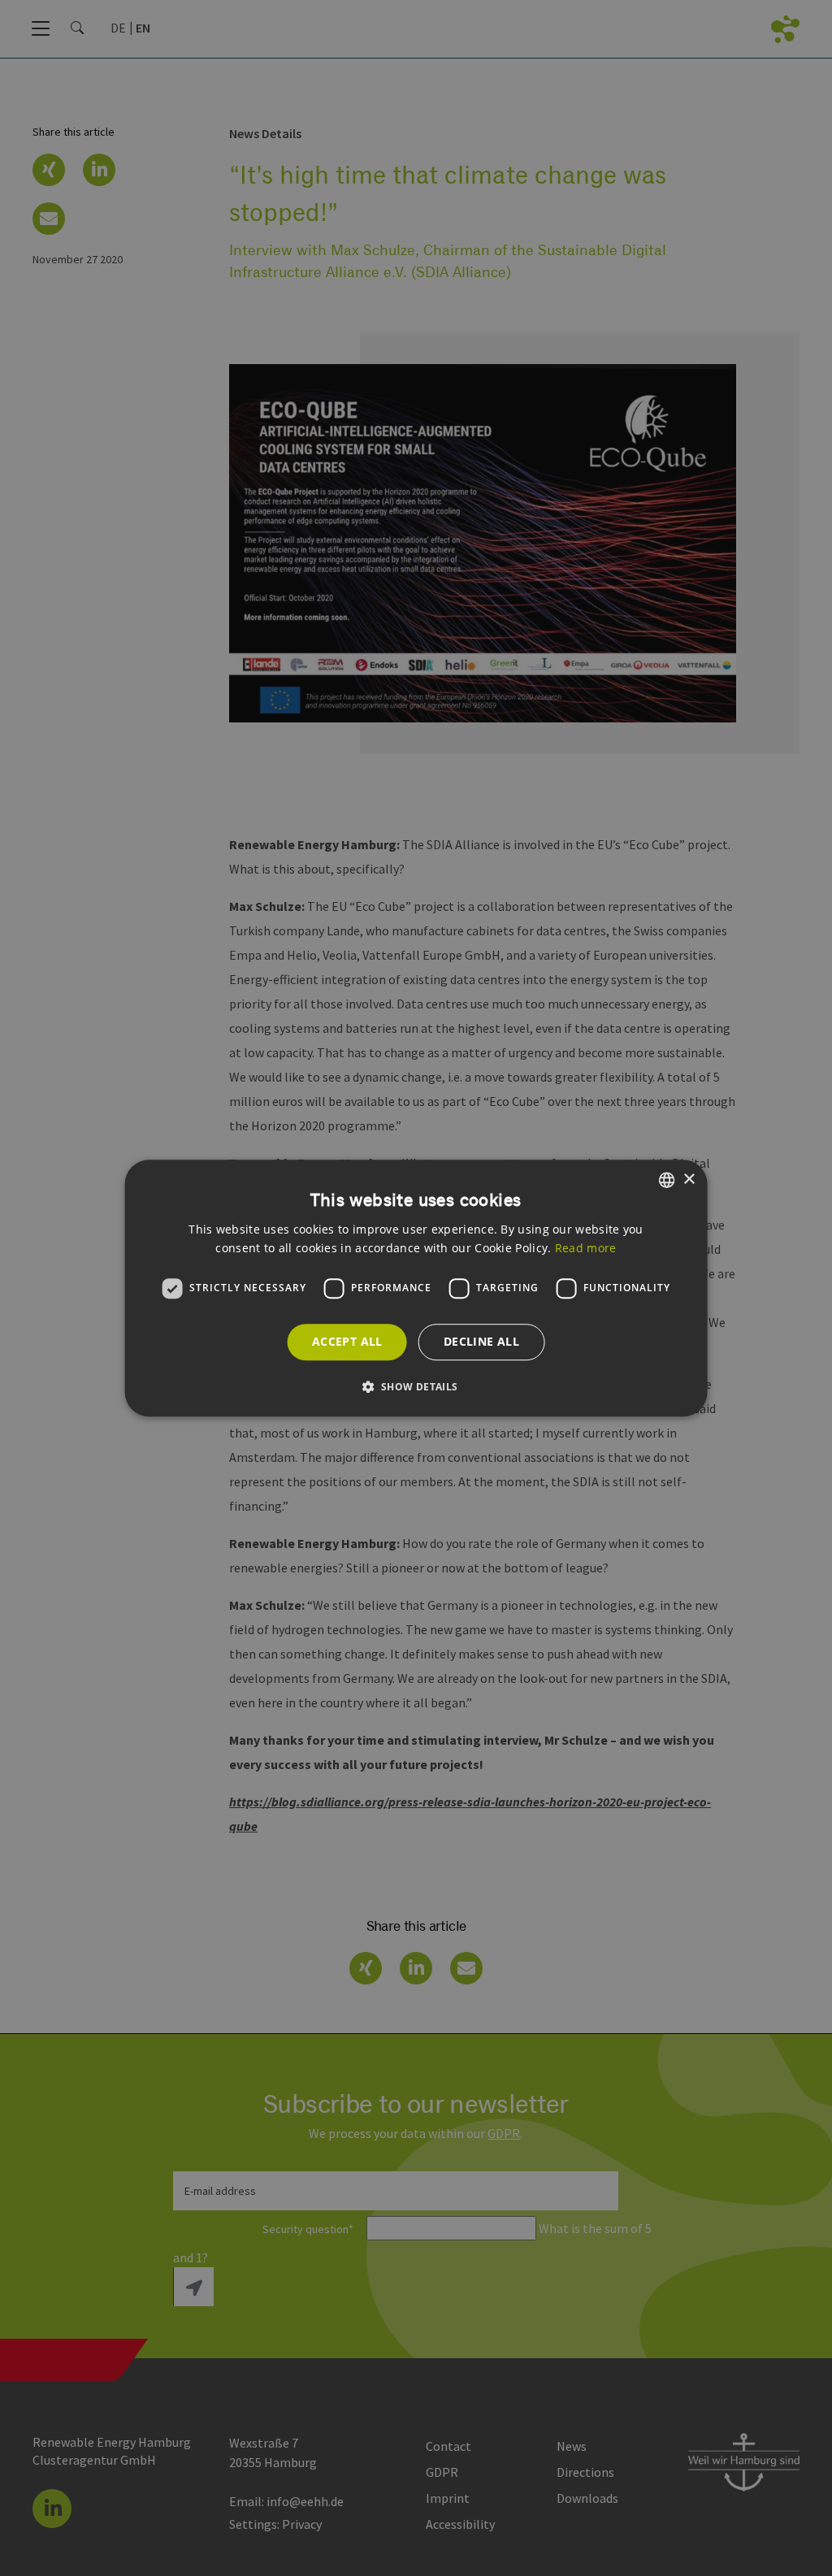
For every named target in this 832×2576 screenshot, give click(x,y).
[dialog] (416, 1288)
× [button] (689, 1180)
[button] (416, 1386)
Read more (586, 1248)
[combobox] (666, 1180)
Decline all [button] (481, 1341)
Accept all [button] (347, 1341)
